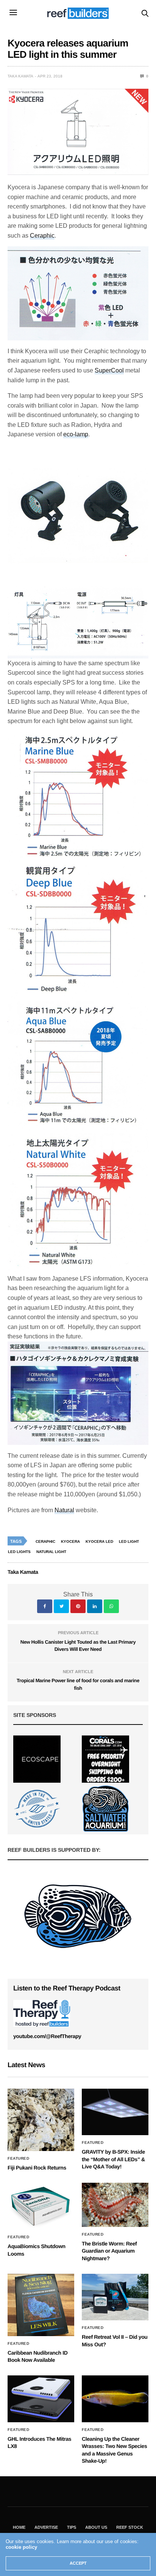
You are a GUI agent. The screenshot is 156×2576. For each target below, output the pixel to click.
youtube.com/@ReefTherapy (47, 2036)
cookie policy (21, 2547)
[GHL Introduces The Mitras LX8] (41, 2399)
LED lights (19, 1552)
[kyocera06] (78, 797)
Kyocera (70, 1541)
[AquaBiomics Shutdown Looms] (41, 2206)
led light (129, 1541)
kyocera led (99, 1541)
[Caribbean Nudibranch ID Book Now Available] (41, 2305)
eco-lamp (76, 434)
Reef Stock (130, 2527)
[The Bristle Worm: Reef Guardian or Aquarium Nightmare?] (115, 2205)
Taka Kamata (20, 76)
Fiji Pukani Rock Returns (37, 2168)
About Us (96, 2527)
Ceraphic (42, 236)
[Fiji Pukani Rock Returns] (41, 2120)
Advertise (46, 2527)
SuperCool (109, 370)
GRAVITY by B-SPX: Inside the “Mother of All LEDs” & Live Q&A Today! (113, 2159)
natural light (51, 1552)
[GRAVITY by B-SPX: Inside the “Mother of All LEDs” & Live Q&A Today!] (115, 2112)
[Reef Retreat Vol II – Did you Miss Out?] (115, 2297)
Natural (64, 1510)
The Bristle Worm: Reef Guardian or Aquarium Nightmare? (109, 2251)
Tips (72, 2527)
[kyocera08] (78, 1204)
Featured (18, 2159)
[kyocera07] (78, 932)
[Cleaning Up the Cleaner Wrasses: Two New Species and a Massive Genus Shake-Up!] (115, 2399)
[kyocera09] (78, 1066)
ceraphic (45, 1541)
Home (19, 2527)
